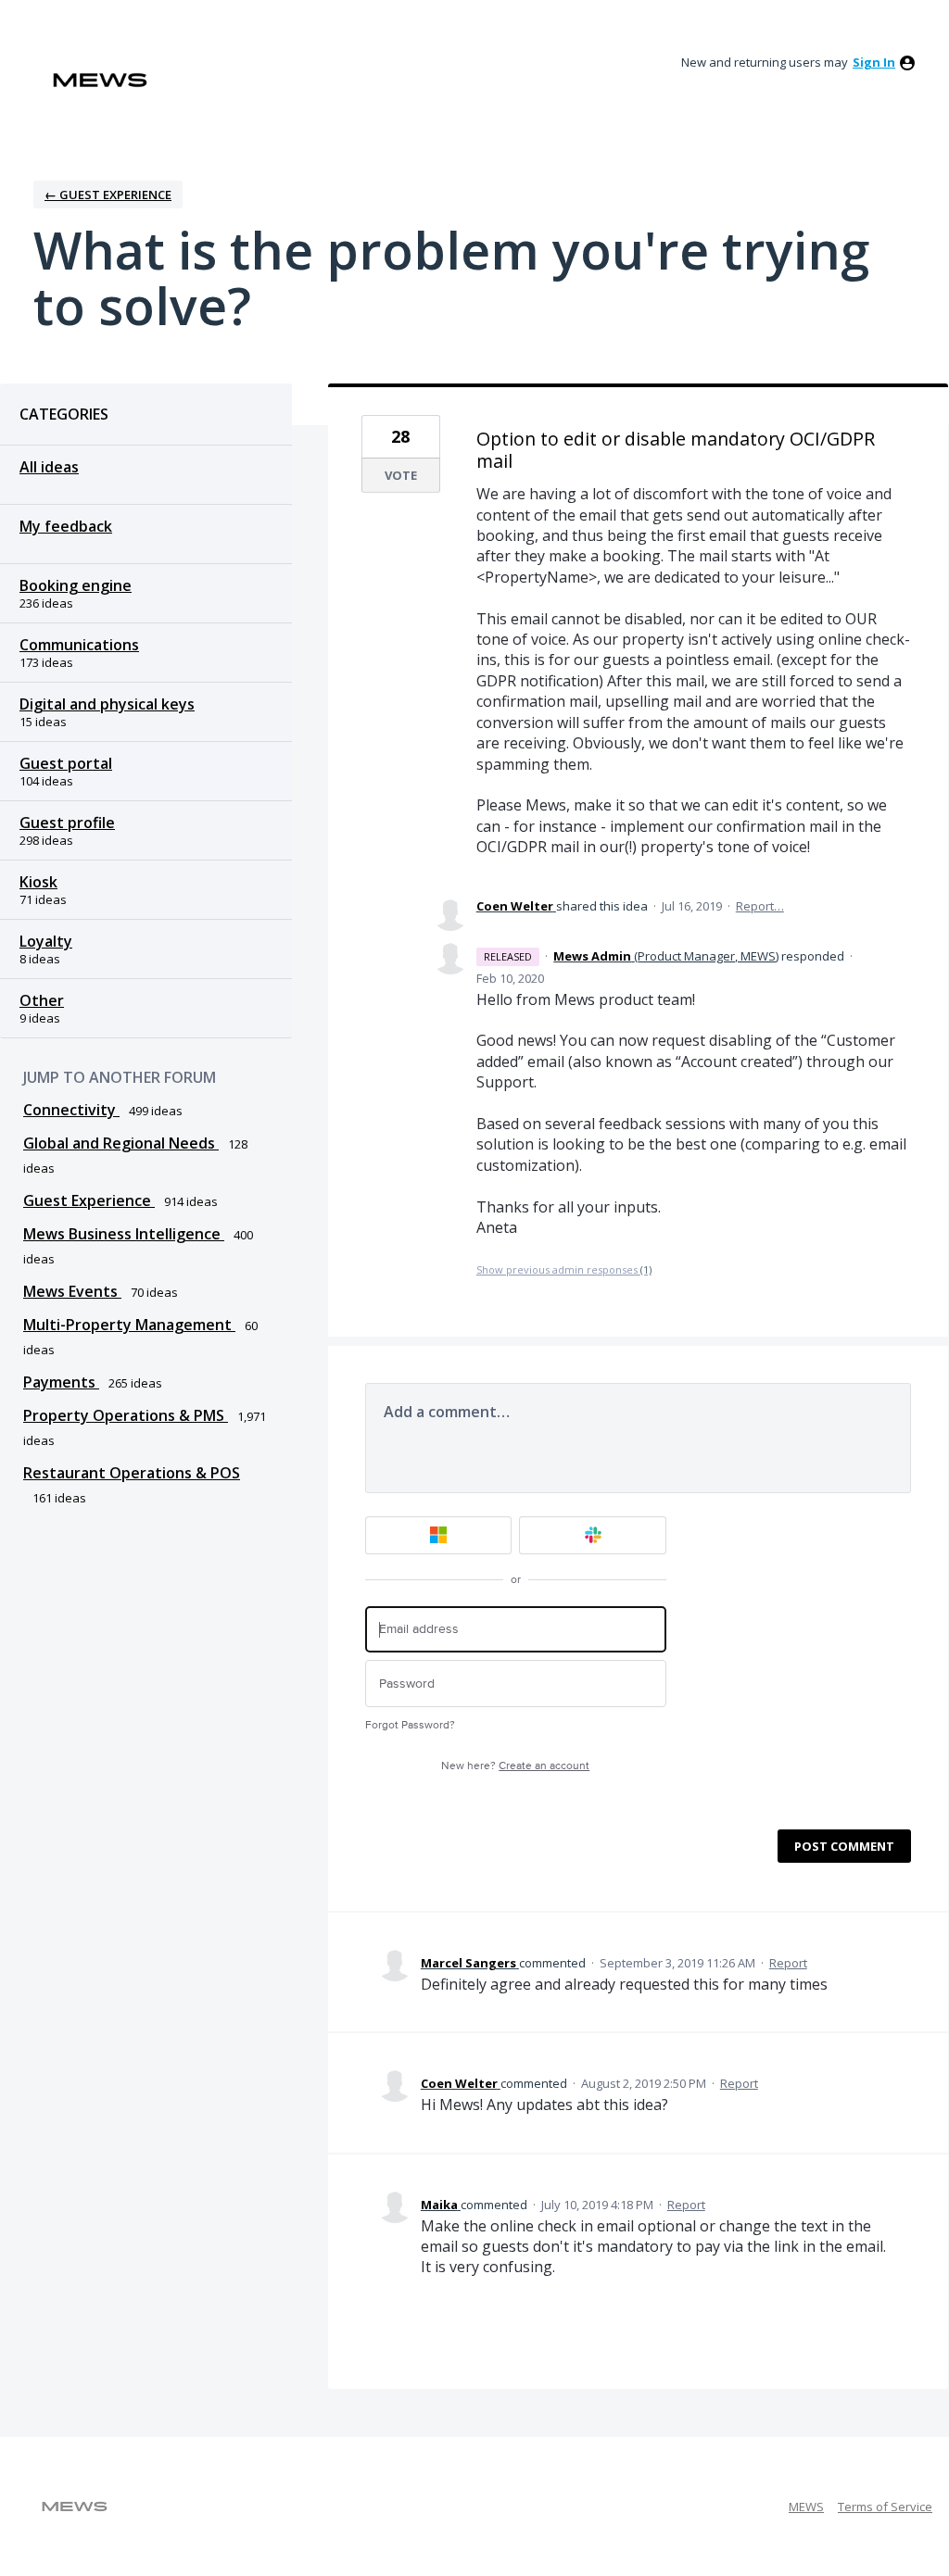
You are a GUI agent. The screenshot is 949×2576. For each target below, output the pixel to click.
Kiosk (38, 882)
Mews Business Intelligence (124, 1234)
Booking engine (76, 585)
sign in (874, 62)
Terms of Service (885, 2507)
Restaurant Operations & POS (132, 1473)
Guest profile (67, 823)
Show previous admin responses (564, 1269)
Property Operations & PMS (126, 1415)
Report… (760, 906)
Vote (401, 475)
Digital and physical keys (107, 704)
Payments (61, 1382)
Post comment (844, 1846)
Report (788, 1963)
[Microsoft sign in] (439, 1535)
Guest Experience (89, 1200)
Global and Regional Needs (121, 1143)
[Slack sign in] (593, 1535)
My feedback (66, 526)
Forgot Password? (410, 1725)
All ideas (49, 467)
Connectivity (71, 1110)
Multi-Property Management (129, 1325)
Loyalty (46, 941)
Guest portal (66, 763)
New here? (515, 1766)
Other (42, 1000)
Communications (79, 645)
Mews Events (72, 1291)
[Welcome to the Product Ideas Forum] (100, 80)
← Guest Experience (108, 195)
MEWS (806, 2507)
